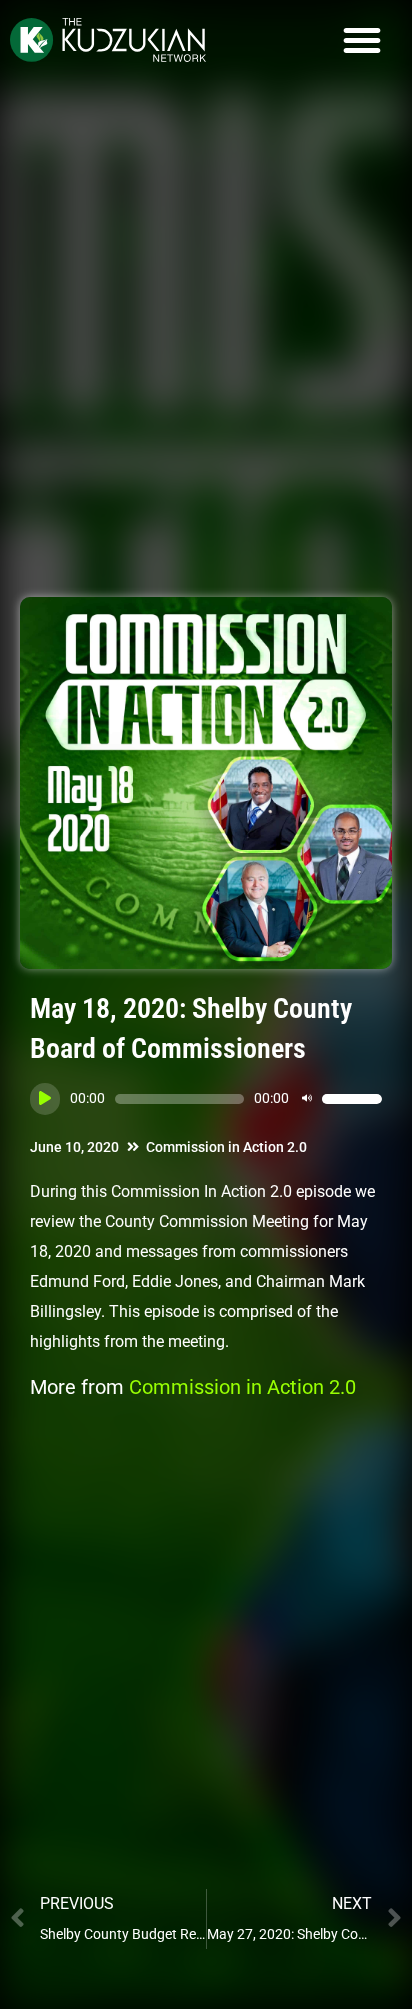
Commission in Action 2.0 (226, 1147)
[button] (362, 40)
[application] (206, 1099)
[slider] (352, 1099)
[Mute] (307, 1099)
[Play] (45, 1099)
